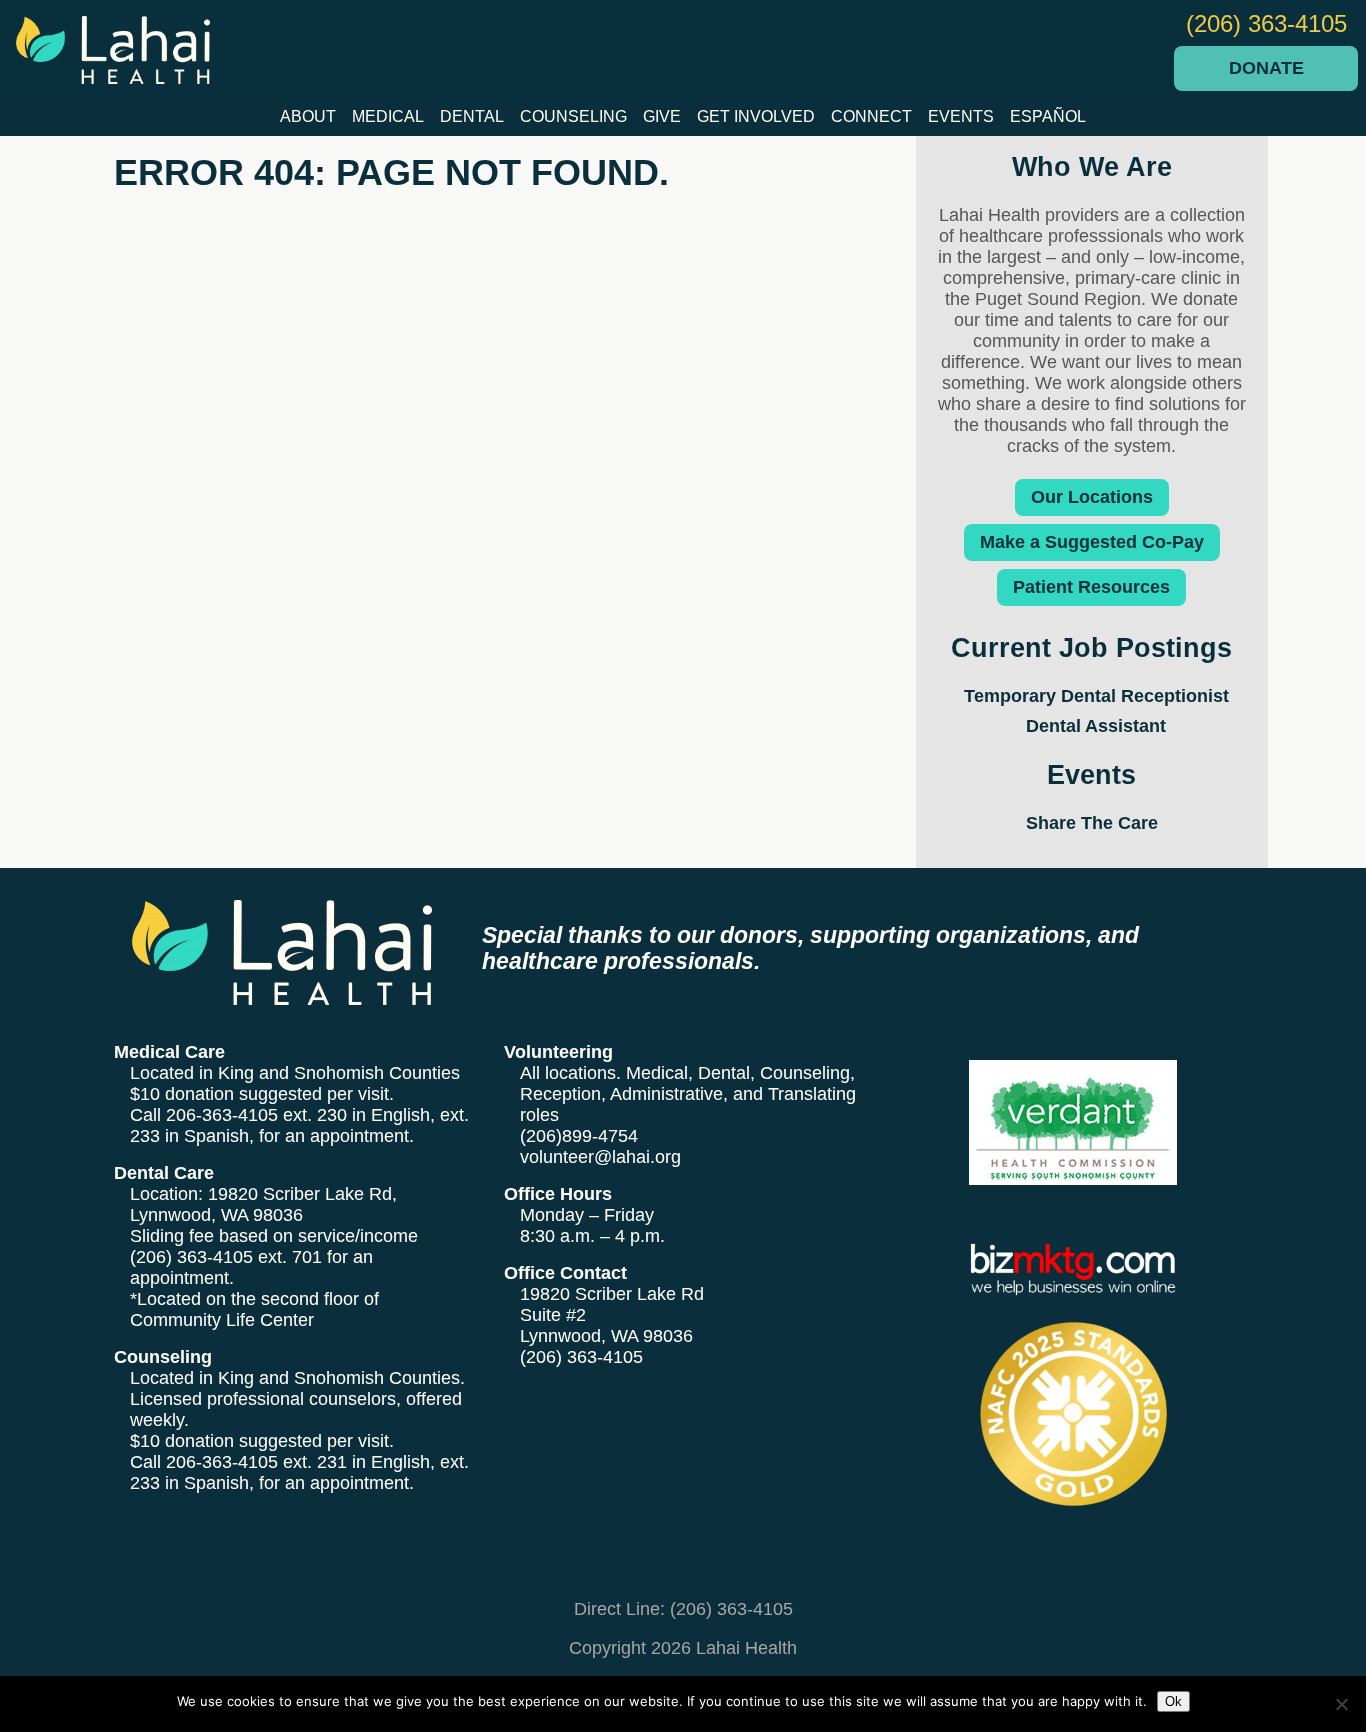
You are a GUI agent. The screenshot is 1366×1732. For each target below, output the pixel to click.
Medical (388, 116)
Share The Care (1092, 823)
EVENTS (961, 116)
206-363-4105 (222, 1115)
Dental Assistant (1096, 726)
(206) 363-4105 (1266, 23)
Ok (1173, 1701)
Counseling (573, 116)
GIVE (662, 116)
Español (1048, 116)
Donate (1266, 68)
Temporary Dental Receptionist (1096, 696)
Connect (871, 116)
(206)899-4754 (579, 1136)
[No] (1341, 1704)
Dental (472, 116)
